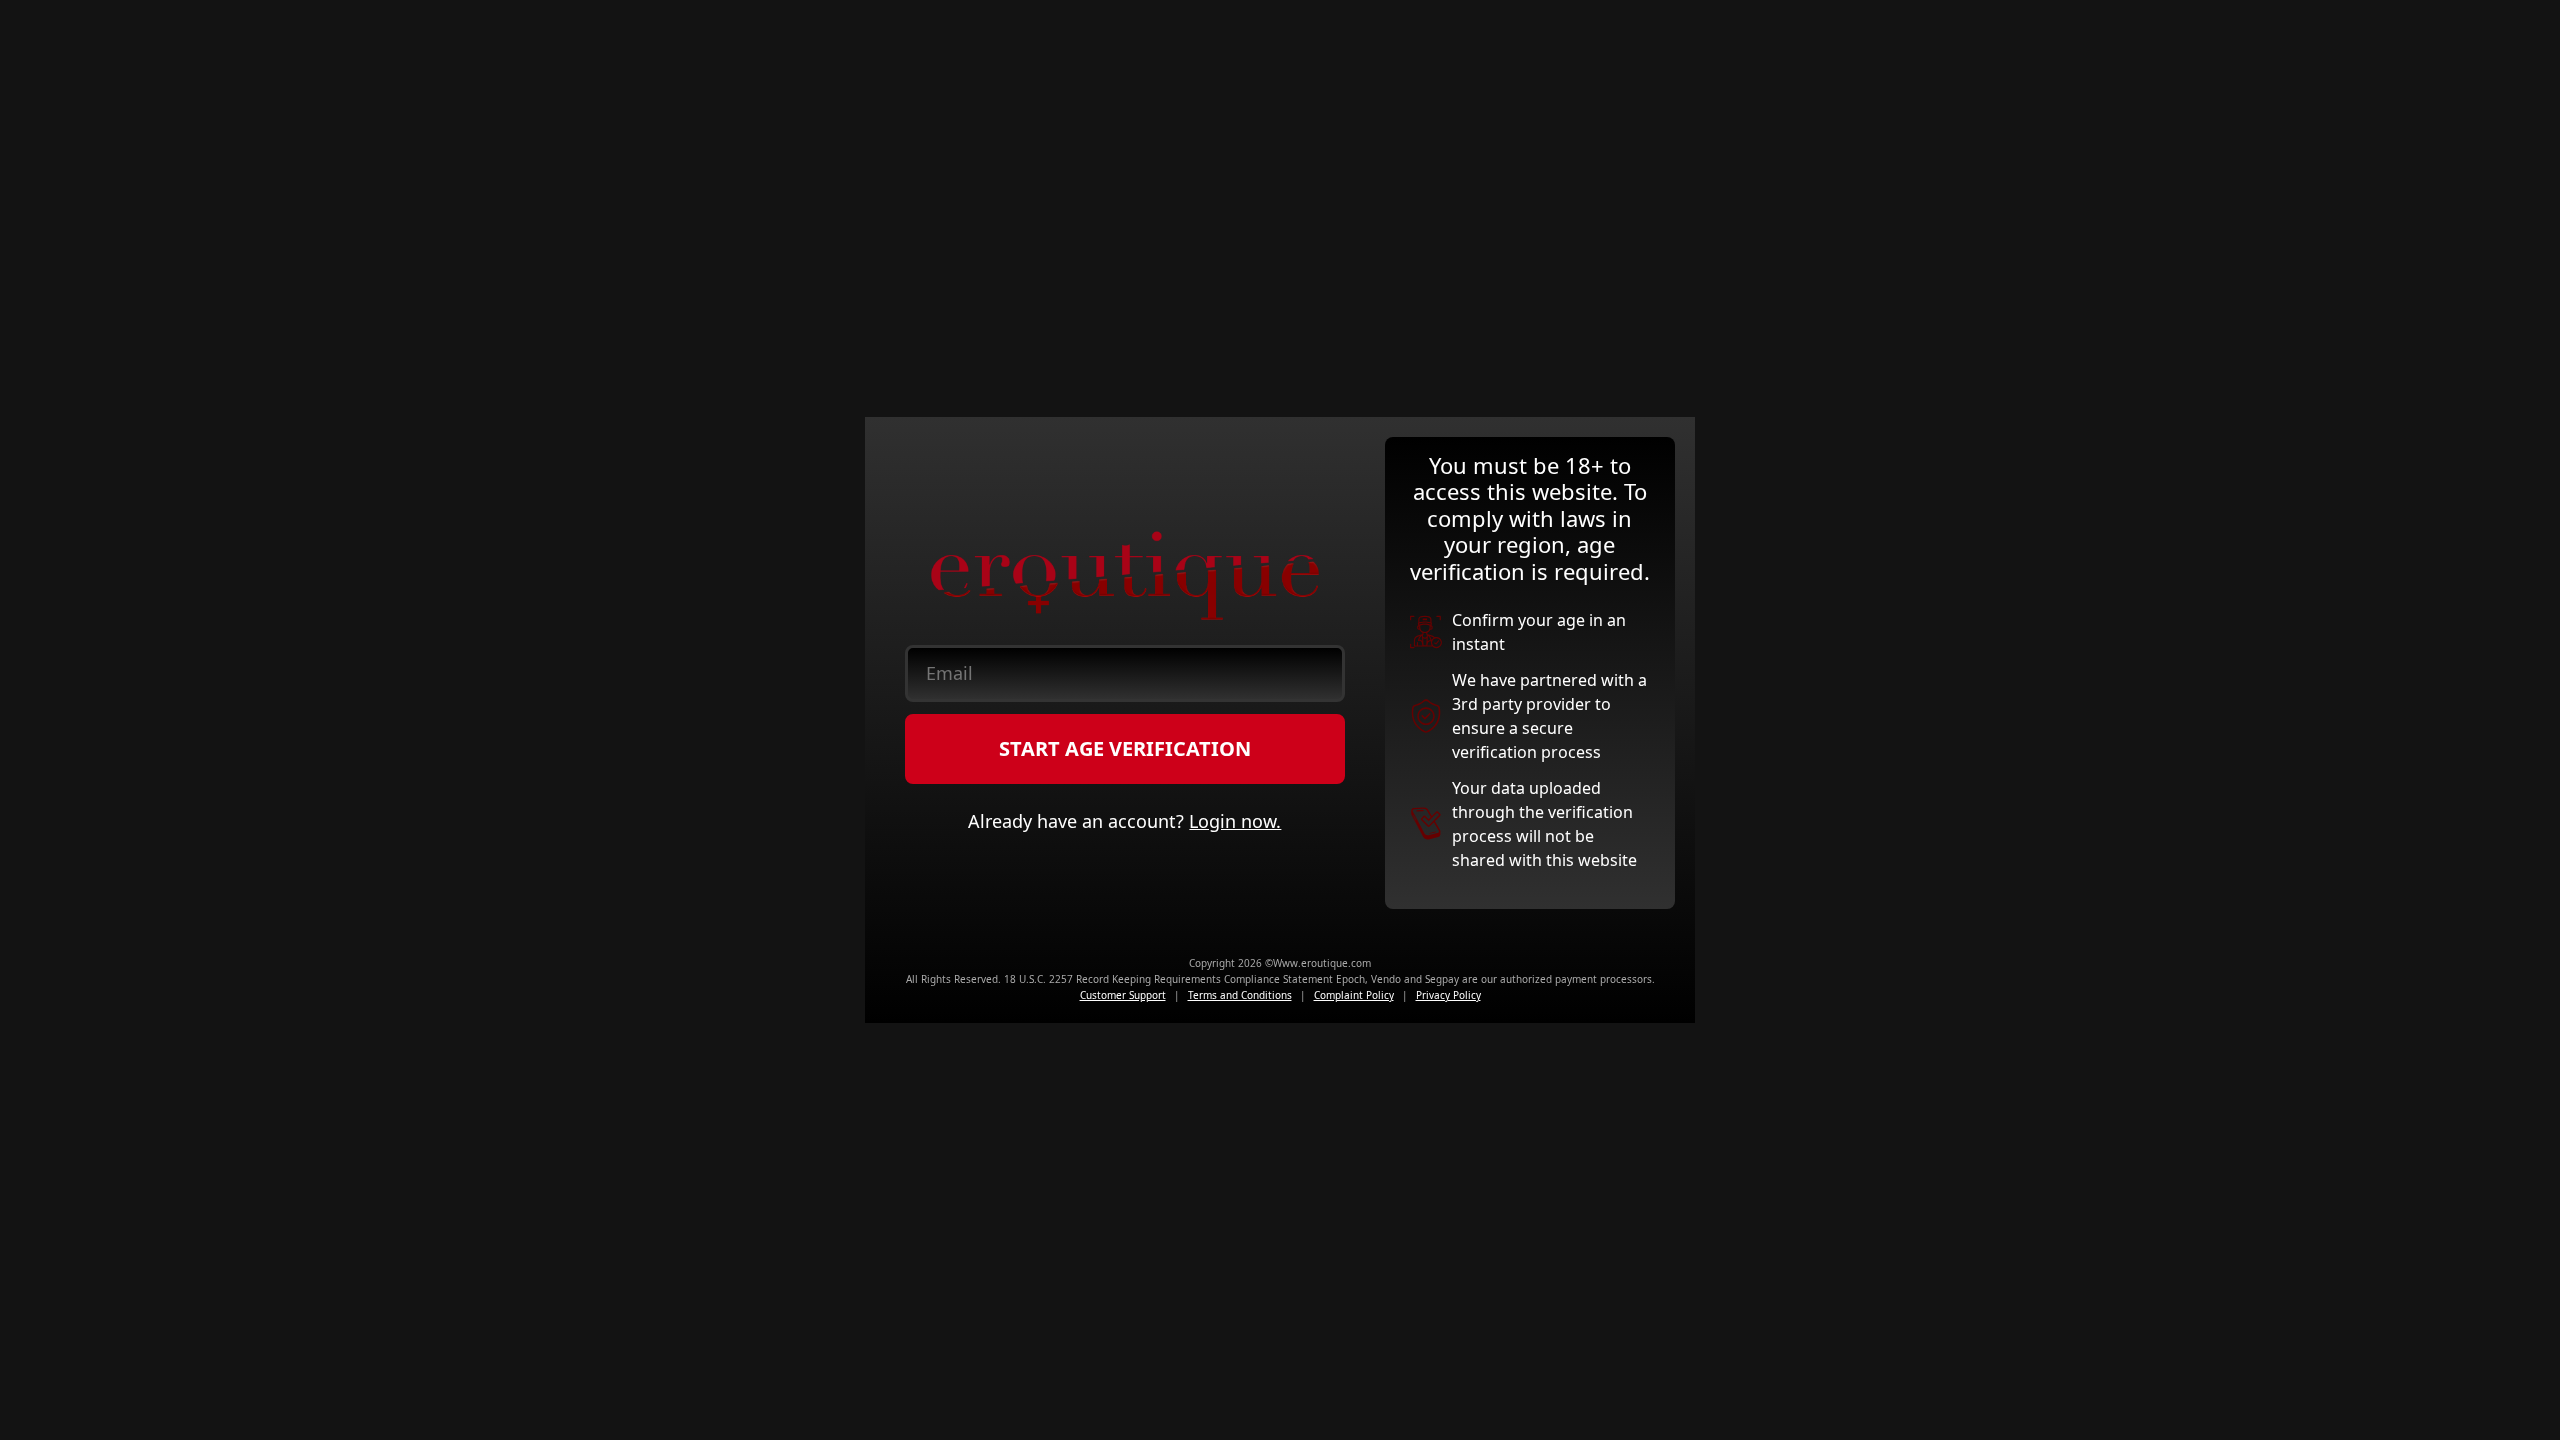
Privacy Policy (1448, 995)
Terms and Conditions (1240, 995)
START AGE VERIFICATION (1125, 748)
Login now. (1235, 821)
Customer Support (1123, 995)
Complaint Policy (1354, 995)
